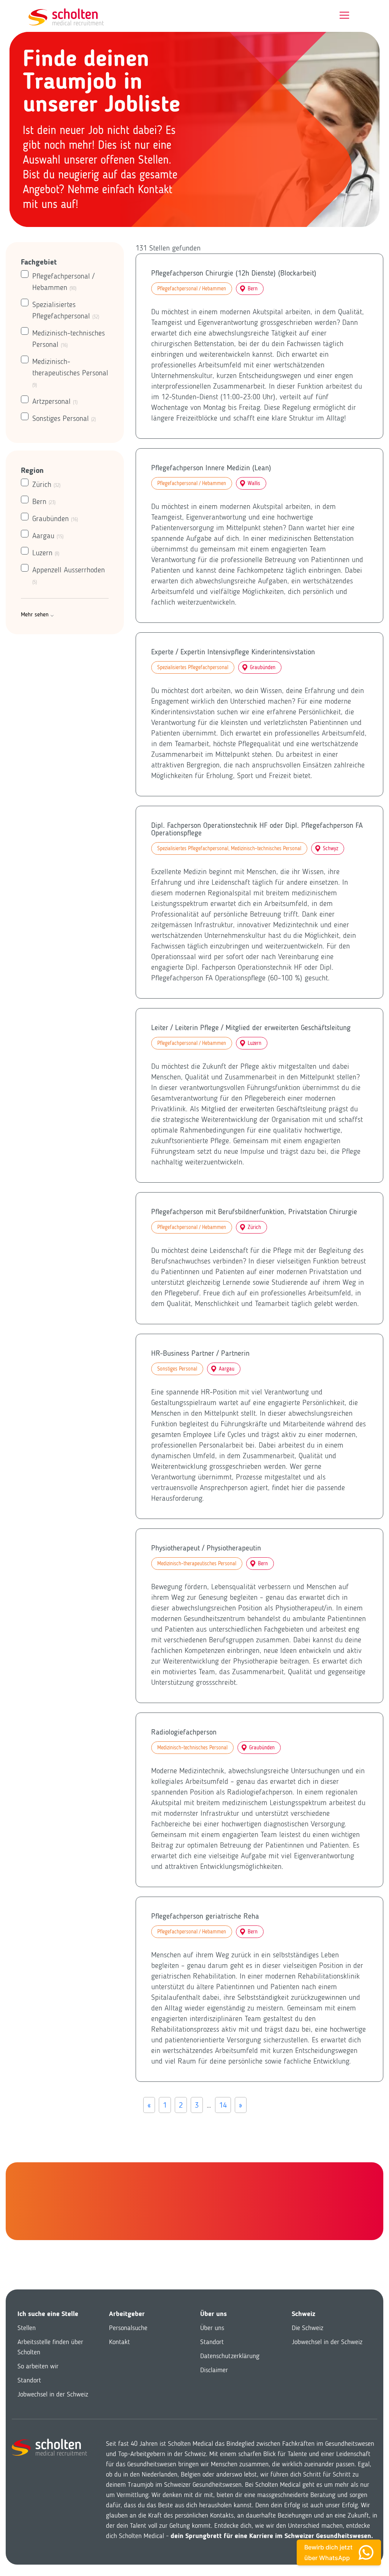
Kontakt (119, 2342)
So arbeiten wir (38, 2366)
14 (223, 2105)
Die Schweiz (308, 2328)
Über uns (212, 2328)
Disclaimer (214, 2370)
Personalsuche (128, 2328)
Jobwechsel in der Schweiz (53, 2394)
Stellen (27, 2328)
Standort (29, 2380)
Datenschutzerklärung (230, 2356)
